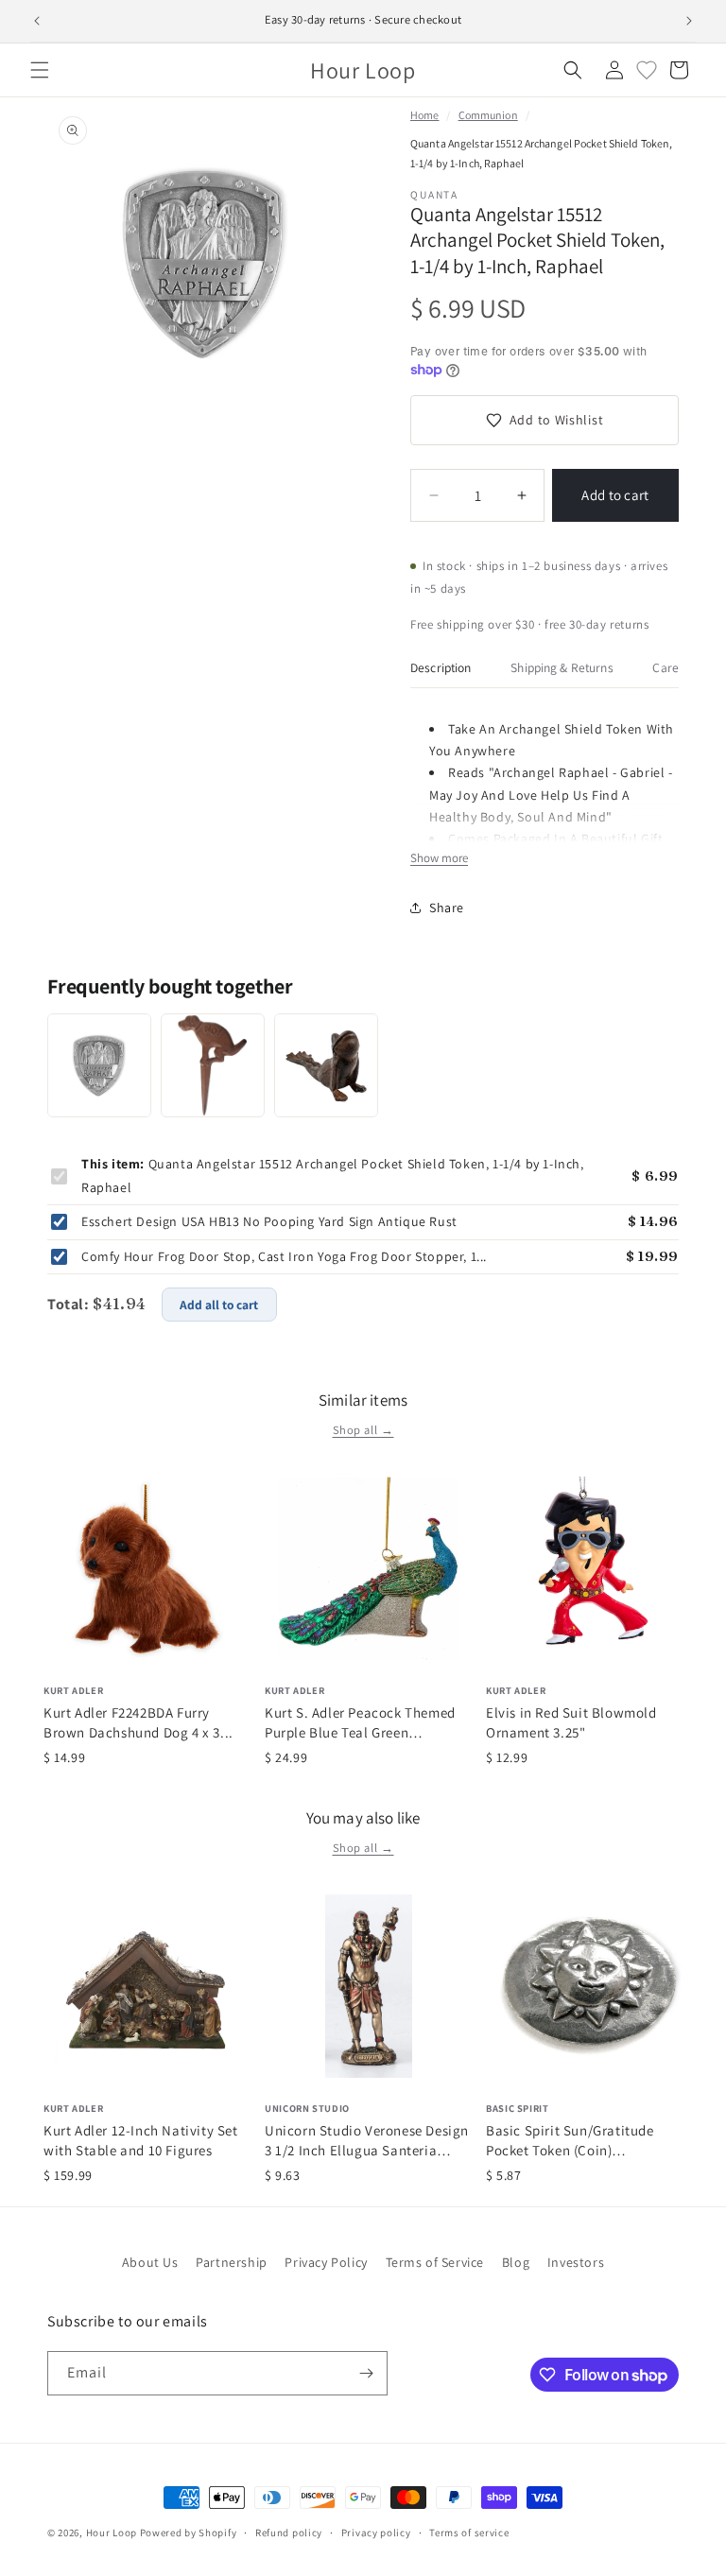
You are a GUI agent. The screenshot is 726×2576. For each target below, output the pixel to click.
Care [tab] (665, 667)
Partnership (232, 2262)
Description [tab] (441, 667)
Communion (488, 115)
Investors (576, 2262)
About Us (150, 2262)
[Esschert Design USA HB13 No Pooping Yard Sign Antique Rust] (213, 1065)
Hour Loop (112, 2533)
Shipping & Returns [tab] (562, 667)
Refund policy (289, 2533)
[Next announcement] (689, 21)
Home (424, 115)
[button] (40, 70)
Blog (516, 2262)
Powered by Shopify (189, 2533)
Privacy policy (376, 2533)
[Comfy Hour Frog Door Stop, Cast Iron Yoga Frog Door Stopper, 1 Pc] (326, 1065)
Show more (439, 858)
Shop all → (363, 1430)
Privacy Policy (326, 2262)
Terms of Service (435, 2262)
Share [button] (447, 908)
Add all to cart (219, 1305)
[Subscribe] (366, 2373)
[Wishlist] (647, 70)
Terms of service (469, 2533)
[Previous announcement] (37, 21)
